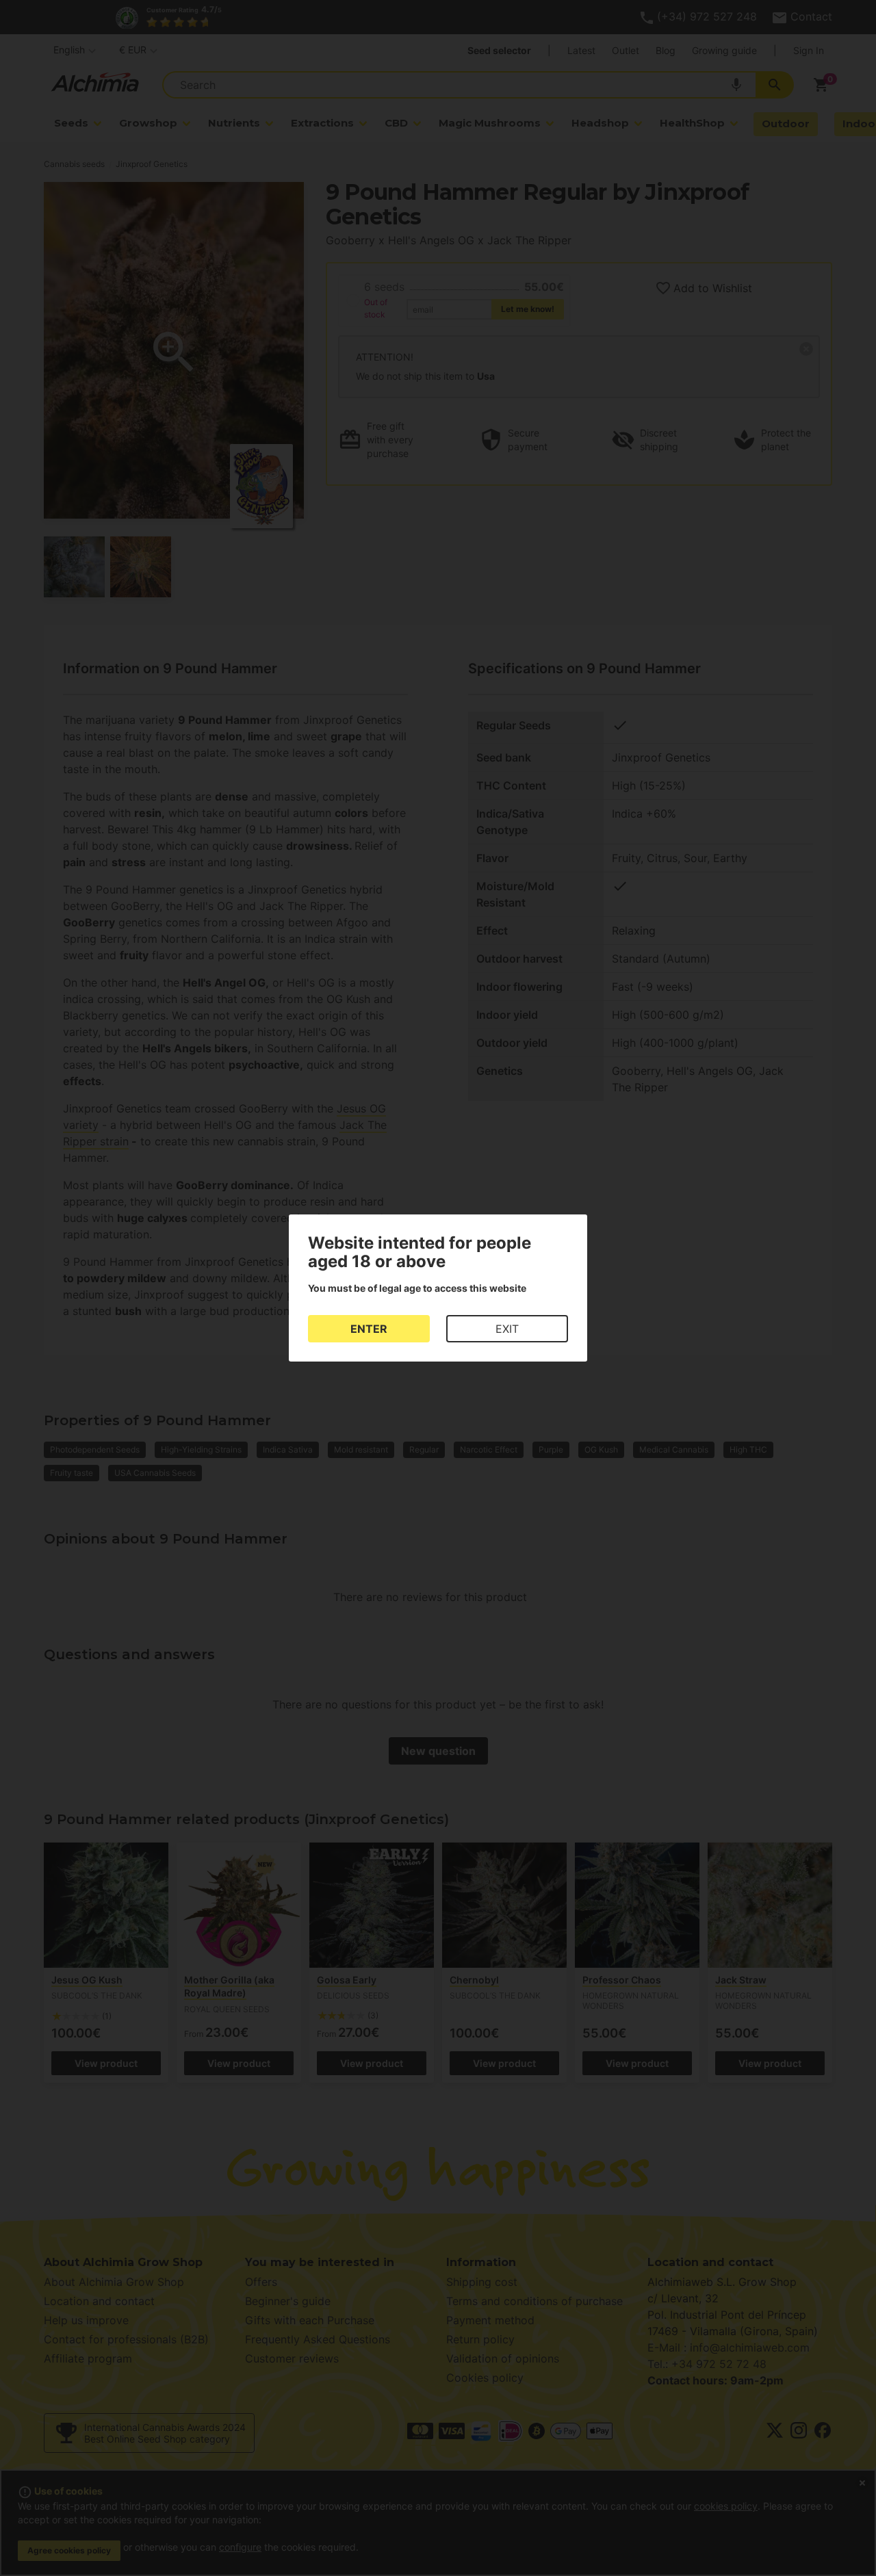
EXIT (507, 1329)
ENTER (369, 1329)
